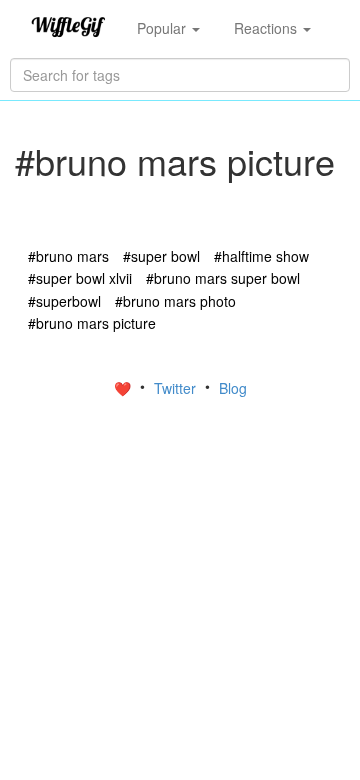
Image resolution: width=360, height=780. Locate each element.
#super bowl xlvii (80, 278)
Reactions (267, 28)
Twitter (177, 388)
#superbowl (64, 301)
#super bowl (161, 256)
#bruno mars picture (92, 323)
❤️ (124, 388)
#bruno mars (68, 256)
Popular (163, 28)
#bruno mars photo (175, 301)
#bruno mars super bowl (223, 278)
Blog (233, 388)
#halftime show (261, 256)
